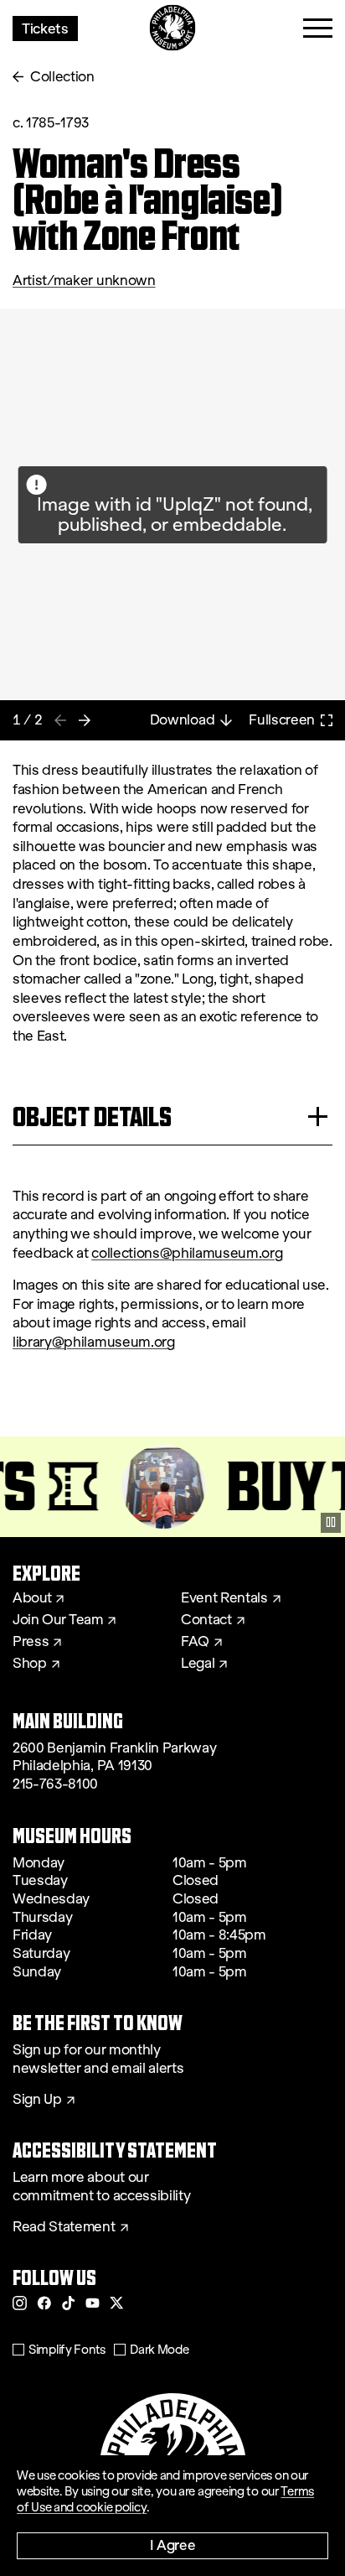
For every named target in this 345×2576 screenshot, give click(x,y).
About (32, 1598)
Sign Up (37, 2100)
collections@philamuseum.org (187, 1253)
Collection (62, 77)
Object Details (92, 1117)
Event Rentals (224, 1598)
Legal (198, 1664)
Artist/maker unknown (84, 280)
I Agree (173, 2545)
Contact (206, 1620)
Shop (30, 1664)
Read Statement (64, 2227)
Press (31, 1642)
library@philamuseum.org (94, 1342)
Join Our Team (58, 1620)
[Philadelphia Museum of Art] (173, 28)
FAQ (195, 1642)
